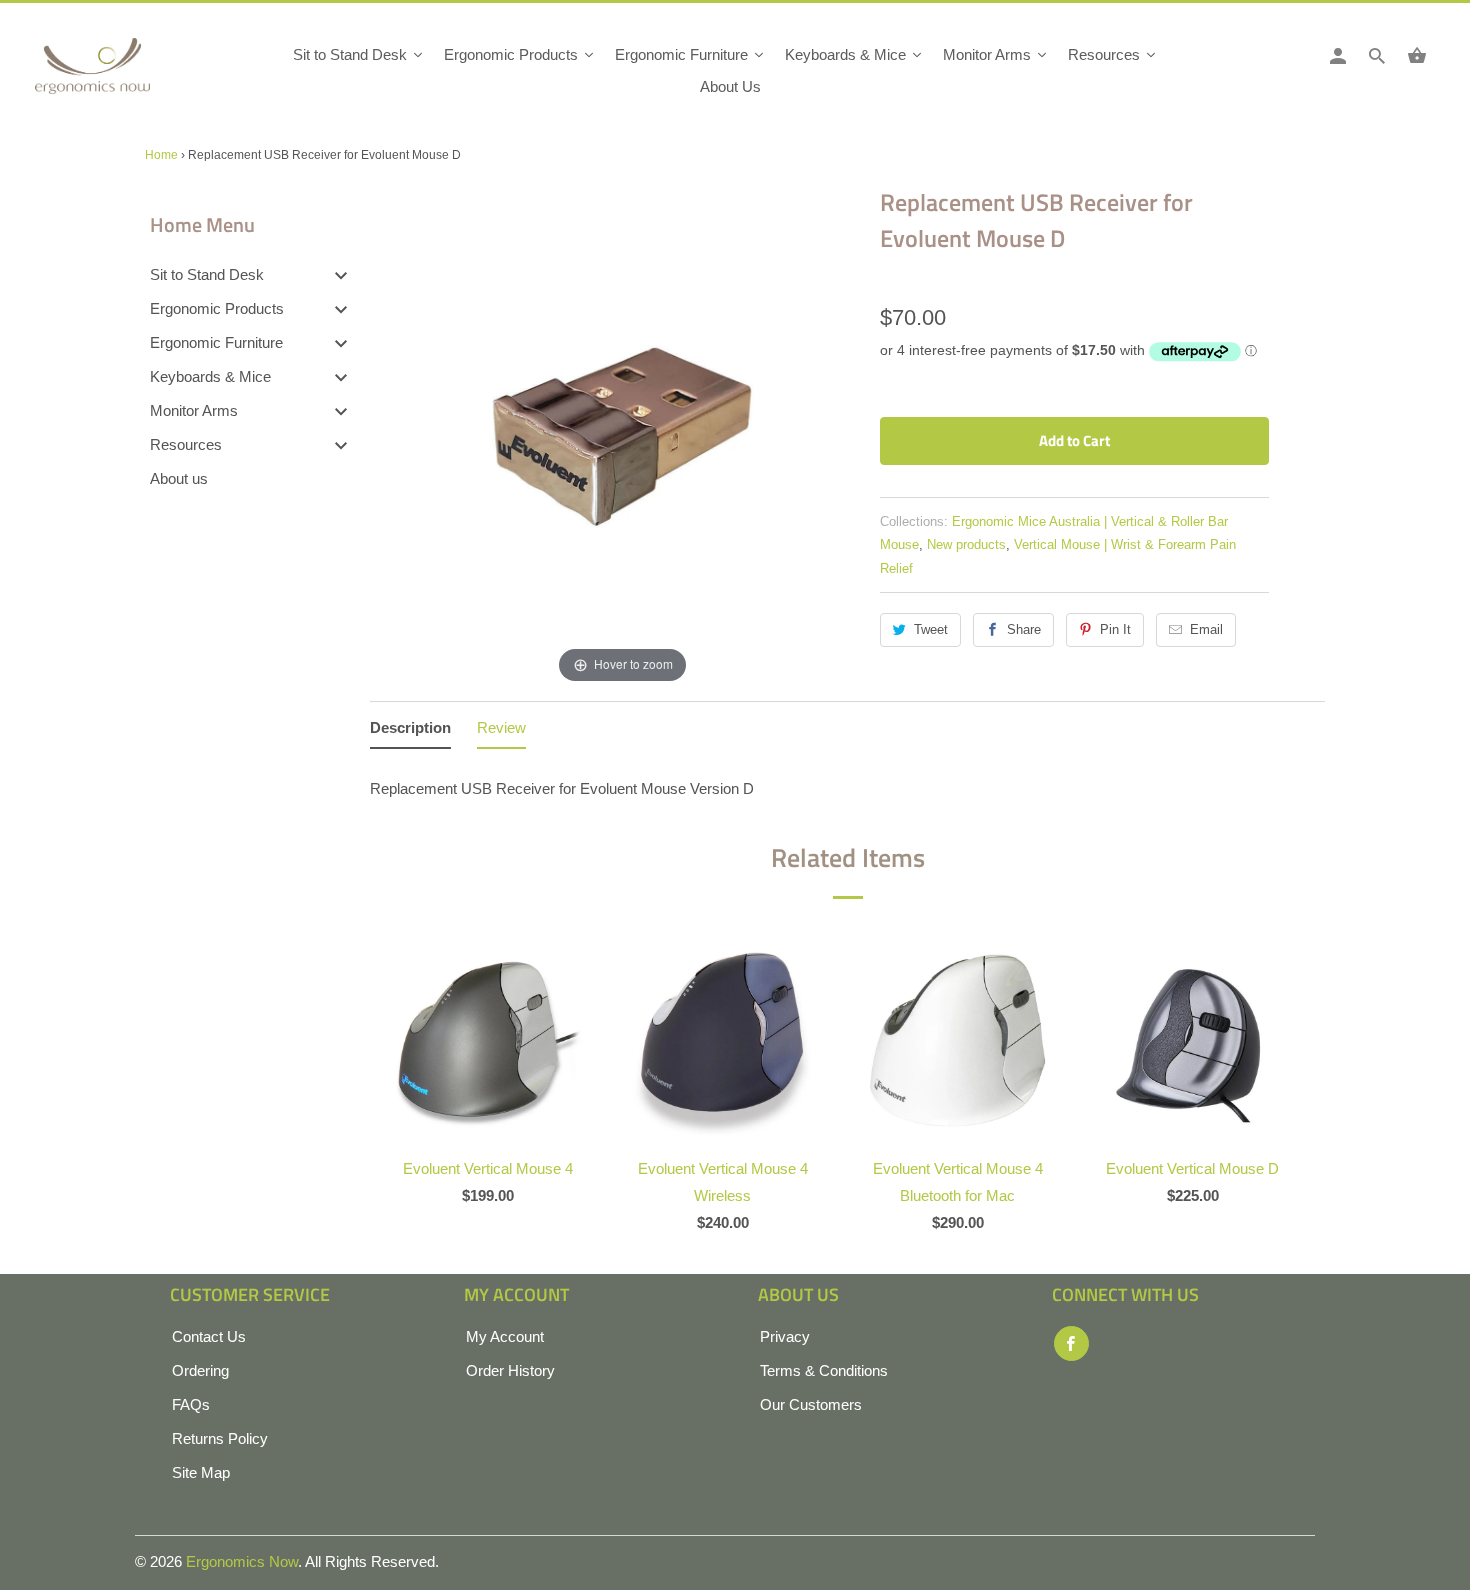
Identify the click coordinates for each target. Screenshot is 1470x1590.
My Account (505, 1336)
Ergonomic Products (217, 308)
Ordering (200, 1370)
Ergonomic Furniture (216, 342)
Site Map (201, 1472)
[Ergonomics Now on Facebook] (1071, 1343)
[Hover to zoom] (622, 434)
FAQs (191, 1404)
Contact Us (209, 1336)
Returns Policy (220, 1438)
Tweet (931, 629)
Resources (186, 444)
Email (1206, 629)
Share (1024, 629)
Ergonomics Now (242, 1561)
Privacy (785, 1336)
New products (966, 544)
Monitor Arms (194, 410)
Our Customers (811, 1404)
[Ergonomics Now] (125, 72)
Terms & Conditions (824, 1370)
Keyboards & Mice (210, 376)
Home (161, 155)
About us (179, 478)
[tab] (410, 731)
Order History (510, 1370)
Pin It (1115, 629)
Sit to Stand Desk (207, 274)
